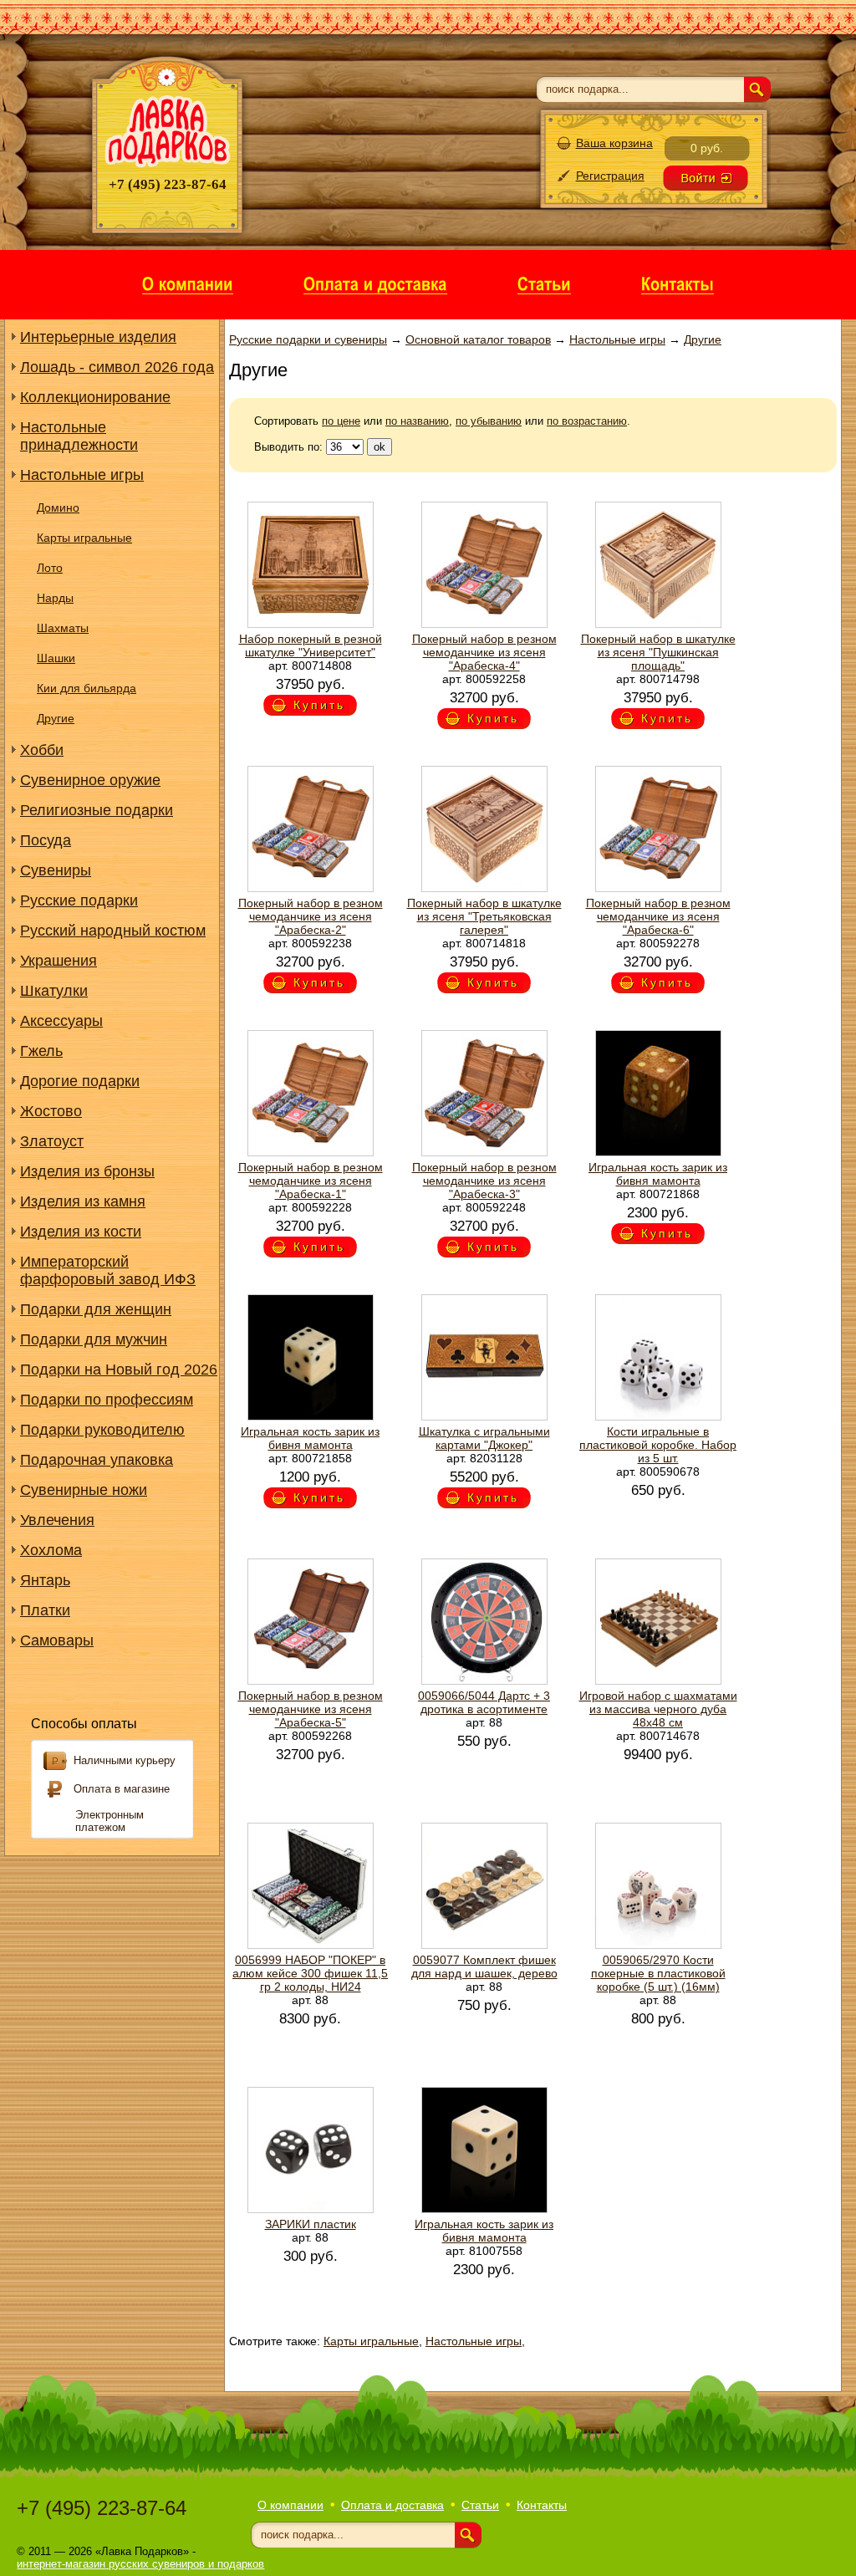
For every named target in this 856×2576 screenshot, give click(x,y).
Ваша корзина (614, 143)
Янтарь (45, 1580)
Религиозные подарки (97, 810)
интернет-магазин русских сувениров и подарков (140, 2564)
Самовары (57, 1640)
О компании (290, 2505)
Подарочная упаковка (97, 1460)
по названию (417, 421)
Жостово (51, 1111)
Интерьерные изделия (98, 337)
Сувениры (56, 870)
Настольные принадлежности (79, 436)
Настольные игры (82, 475)
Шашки (56, 658)
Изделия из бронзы (87, 1171)
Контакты (542, 2505)
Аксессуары (61, 1021)
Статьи (480, 2505)
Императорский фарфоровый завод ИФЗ (108, 1270)
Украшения (59, 961)
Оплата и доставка (392, 2505)
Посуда (46, 840)
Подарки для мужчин (94, 1339)
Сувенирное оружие (90, 780)
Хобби (42, 750)
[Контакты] (678, 283)
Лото (50, 568)
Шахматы (63, 628)
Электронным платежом (110, 1821)
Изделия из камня (83, 1201)
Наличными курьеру (125, 1760)
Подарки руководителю (102, 1430)
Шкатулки (54, 991)
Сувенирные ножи (84, 1490)
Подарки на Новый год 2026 (119, 1370)
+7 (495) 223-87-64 (102, 2508)
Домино (58, 508)
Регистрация (610, 176)
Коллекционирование (95, 397)
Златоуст (52, 1141)
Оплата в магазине (122, 1789)
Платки (45, 1610)
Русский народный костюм (113, 931)
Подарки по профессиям (107, 1400)
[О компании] (188, 283)
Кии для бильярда (87, 688)
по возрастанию (587, 421)
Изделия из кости (81, 1232)
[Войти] (706, 178)
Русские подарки (79, 900)
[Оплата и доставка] (375, 283)
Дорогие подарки (80, 1081)
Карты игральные (84, 538)
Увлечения (57, 1520)
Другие (56, 718)
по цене (341, 421)
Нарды (55, 598)
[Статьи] (544, 283)
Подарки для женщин (96, 1309)
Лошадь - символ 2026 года (117, 367)
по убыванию (489, 421)
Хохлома (51, 1550)
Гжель (41, 1051)
